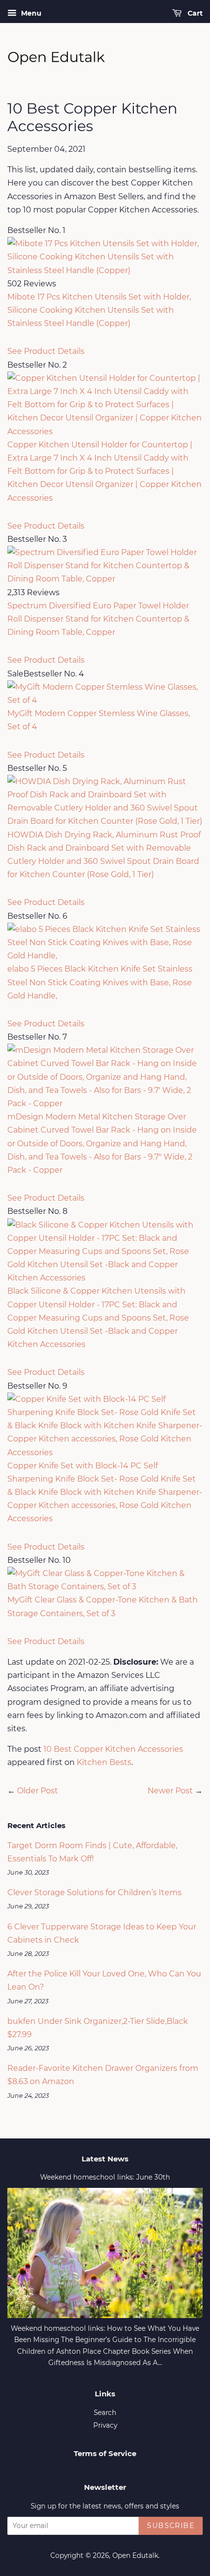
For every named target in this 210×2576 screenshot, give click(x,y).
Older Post (38, 1791)
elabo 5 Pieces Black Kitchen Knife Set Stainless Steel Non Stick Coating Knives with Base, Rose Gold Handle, (100, 982)
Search (105, 2413)
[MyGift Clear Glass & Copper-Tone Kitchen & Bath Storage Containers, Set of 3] (105, 1587)
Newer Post (170, 1791)
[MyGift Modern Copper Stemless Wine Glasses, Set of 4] (105, 700)
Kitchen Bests (104, 1762)
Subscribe (171, 2526)
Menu (30, 13)
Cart (194, 13)
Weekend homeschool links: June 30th (105, 2177)
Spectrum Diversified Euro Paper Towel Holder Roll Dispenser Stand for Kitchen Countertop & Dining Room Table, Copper (98, 619)
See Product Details (46, 351)
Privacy (105, 2425)
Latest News (105, 2159)
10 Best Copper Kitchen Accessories (113, 1749)
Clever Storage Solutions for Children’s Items (94, 1892)
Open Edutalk (135, 2555)
